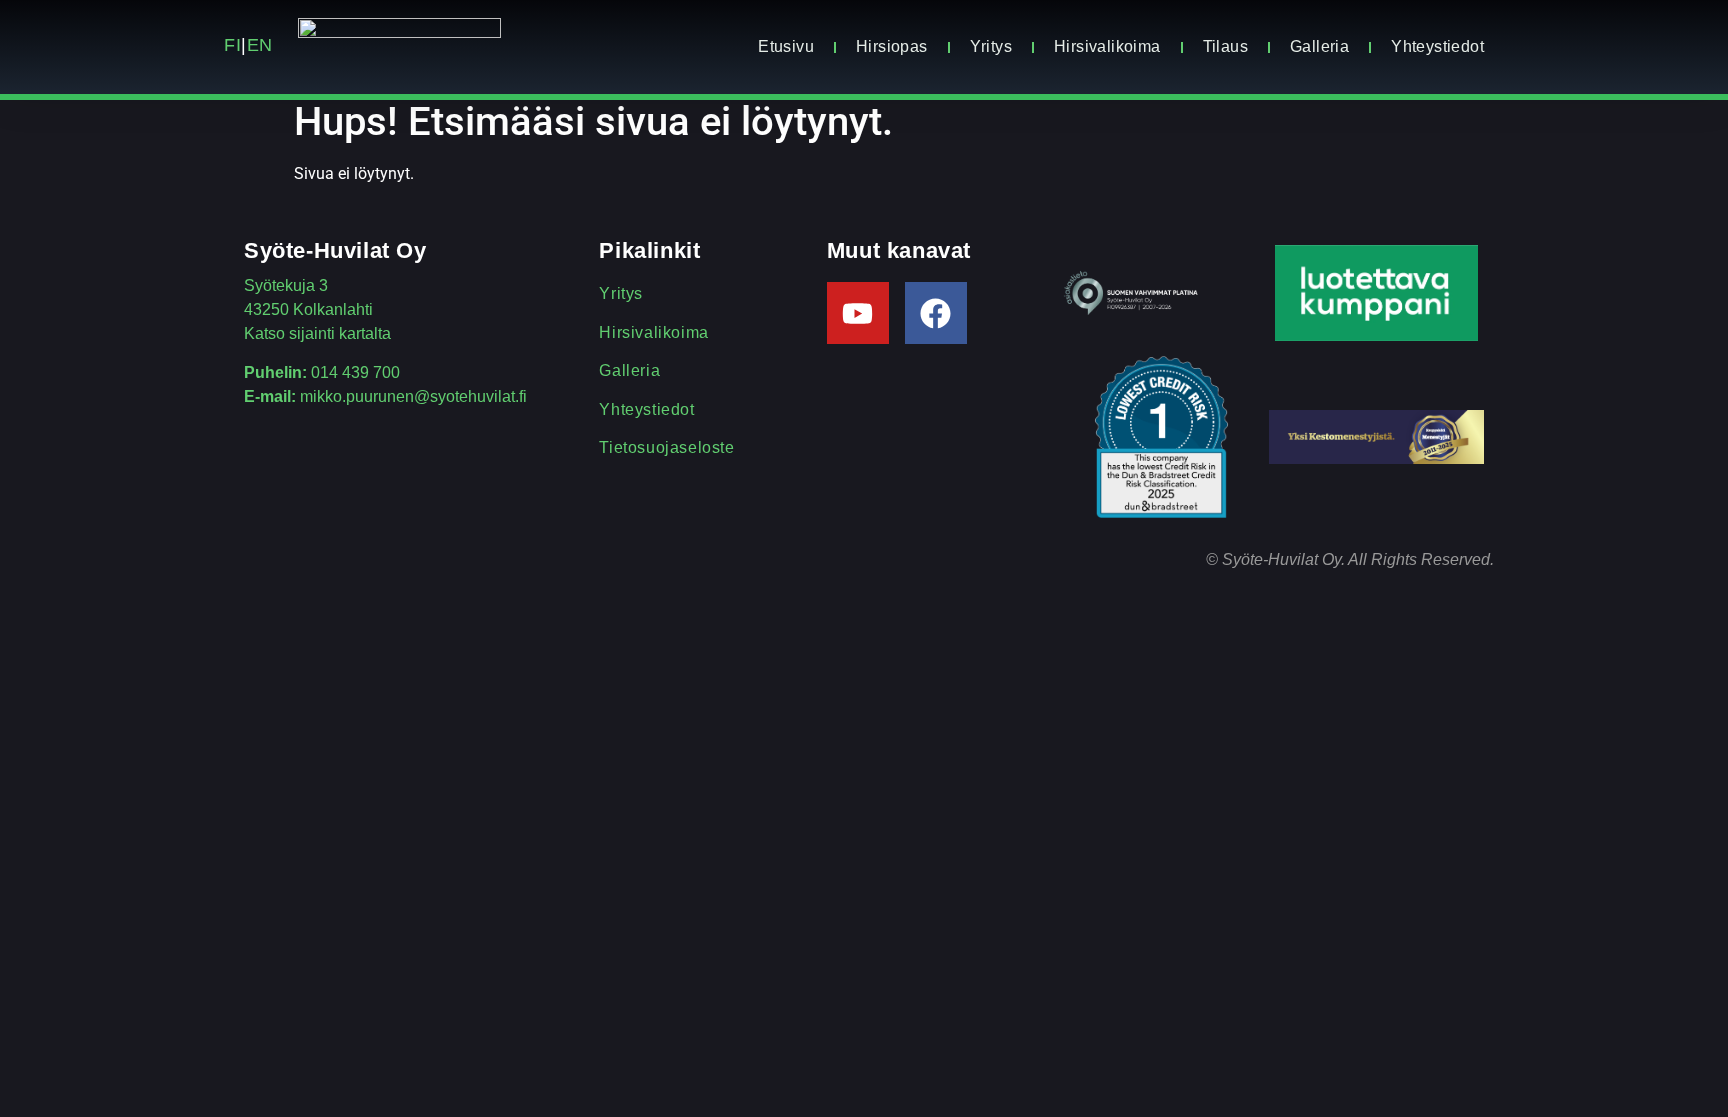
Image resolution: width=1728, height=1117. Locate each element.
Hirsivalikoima (1107, 46)
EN (263, 45)
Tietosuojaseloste (666, 447)
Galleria (1319, 46)
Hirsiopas (892, 46)
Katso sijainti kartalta (317, 333)
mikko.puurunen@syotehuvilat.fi (413, 396)
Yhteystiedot (1437, 46)
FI (232, 45)
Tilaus (1225, 46)
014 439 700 (355, 372)
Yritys (991, 46)
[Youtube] (858, 313)
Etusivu (786, 46)
